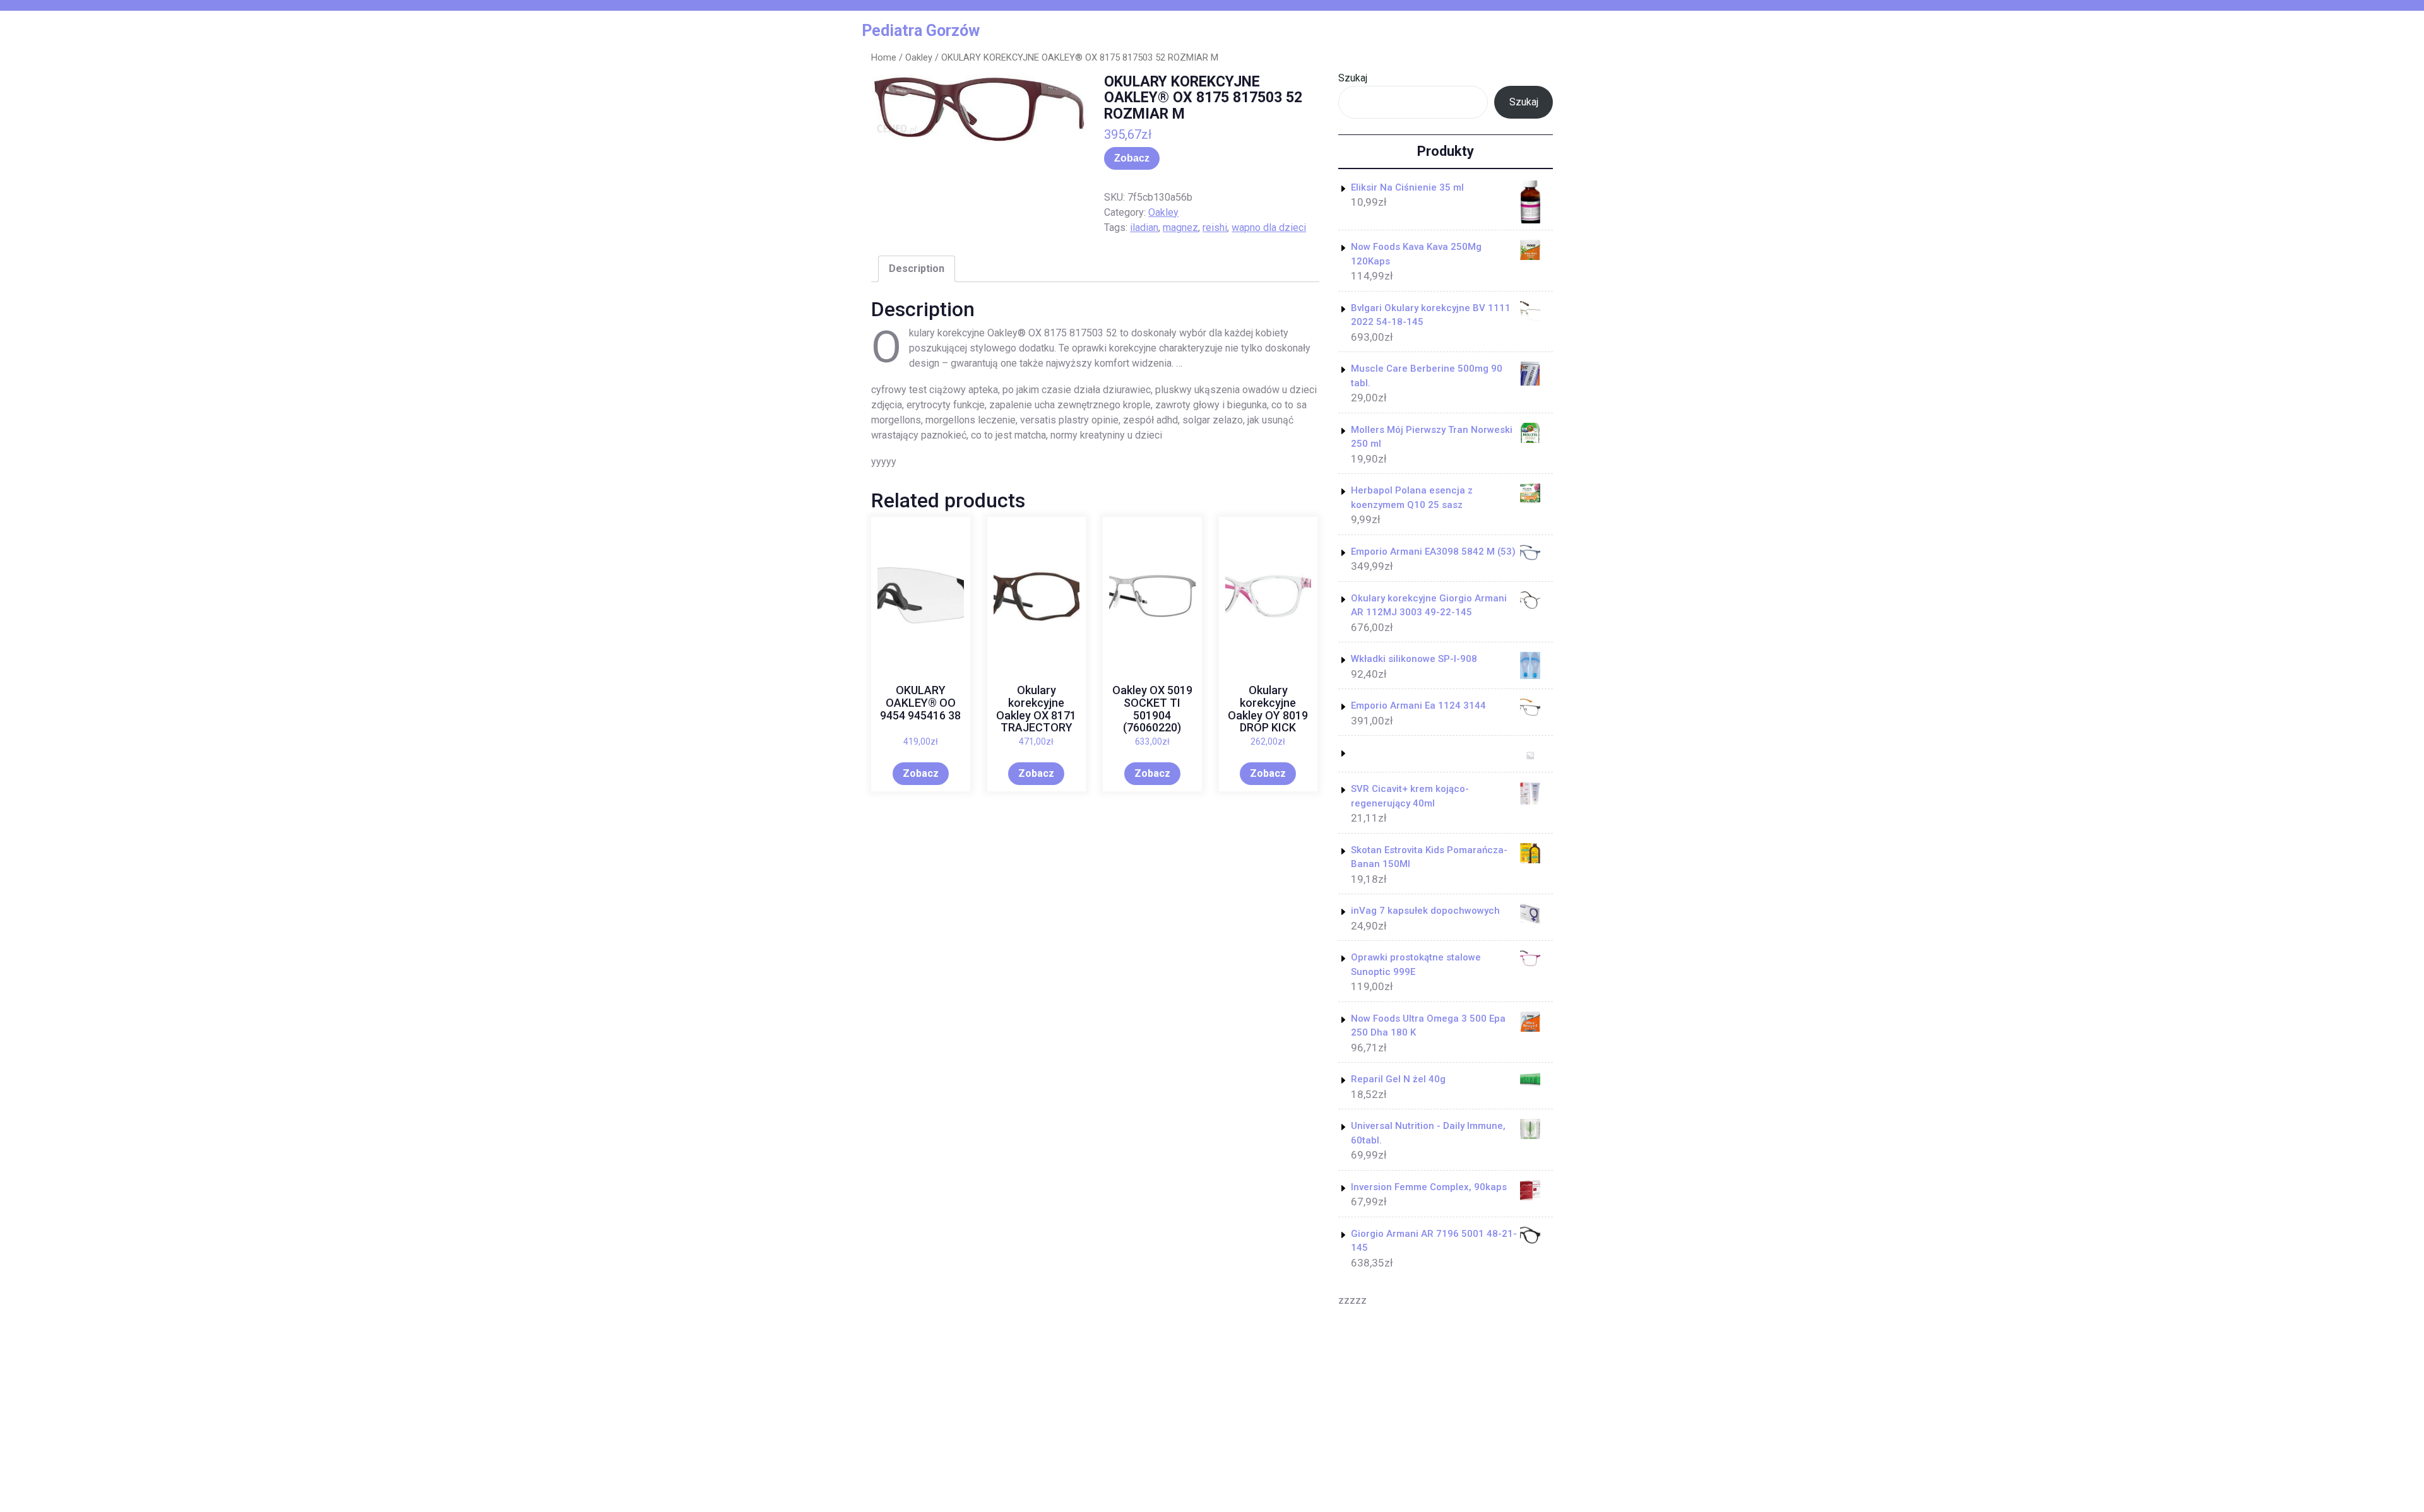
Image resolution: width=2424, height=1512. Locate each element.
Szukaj (1353, 78)
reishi (1215, 227)
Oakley (919, 57)
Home (884, 57)
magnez (1180, 227)
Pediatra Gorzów (921, 31)
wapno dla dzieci (1269, 227)
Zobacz (1132, 158)
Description (917, 269)
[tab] (917, 269)
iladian (1144, 227)
